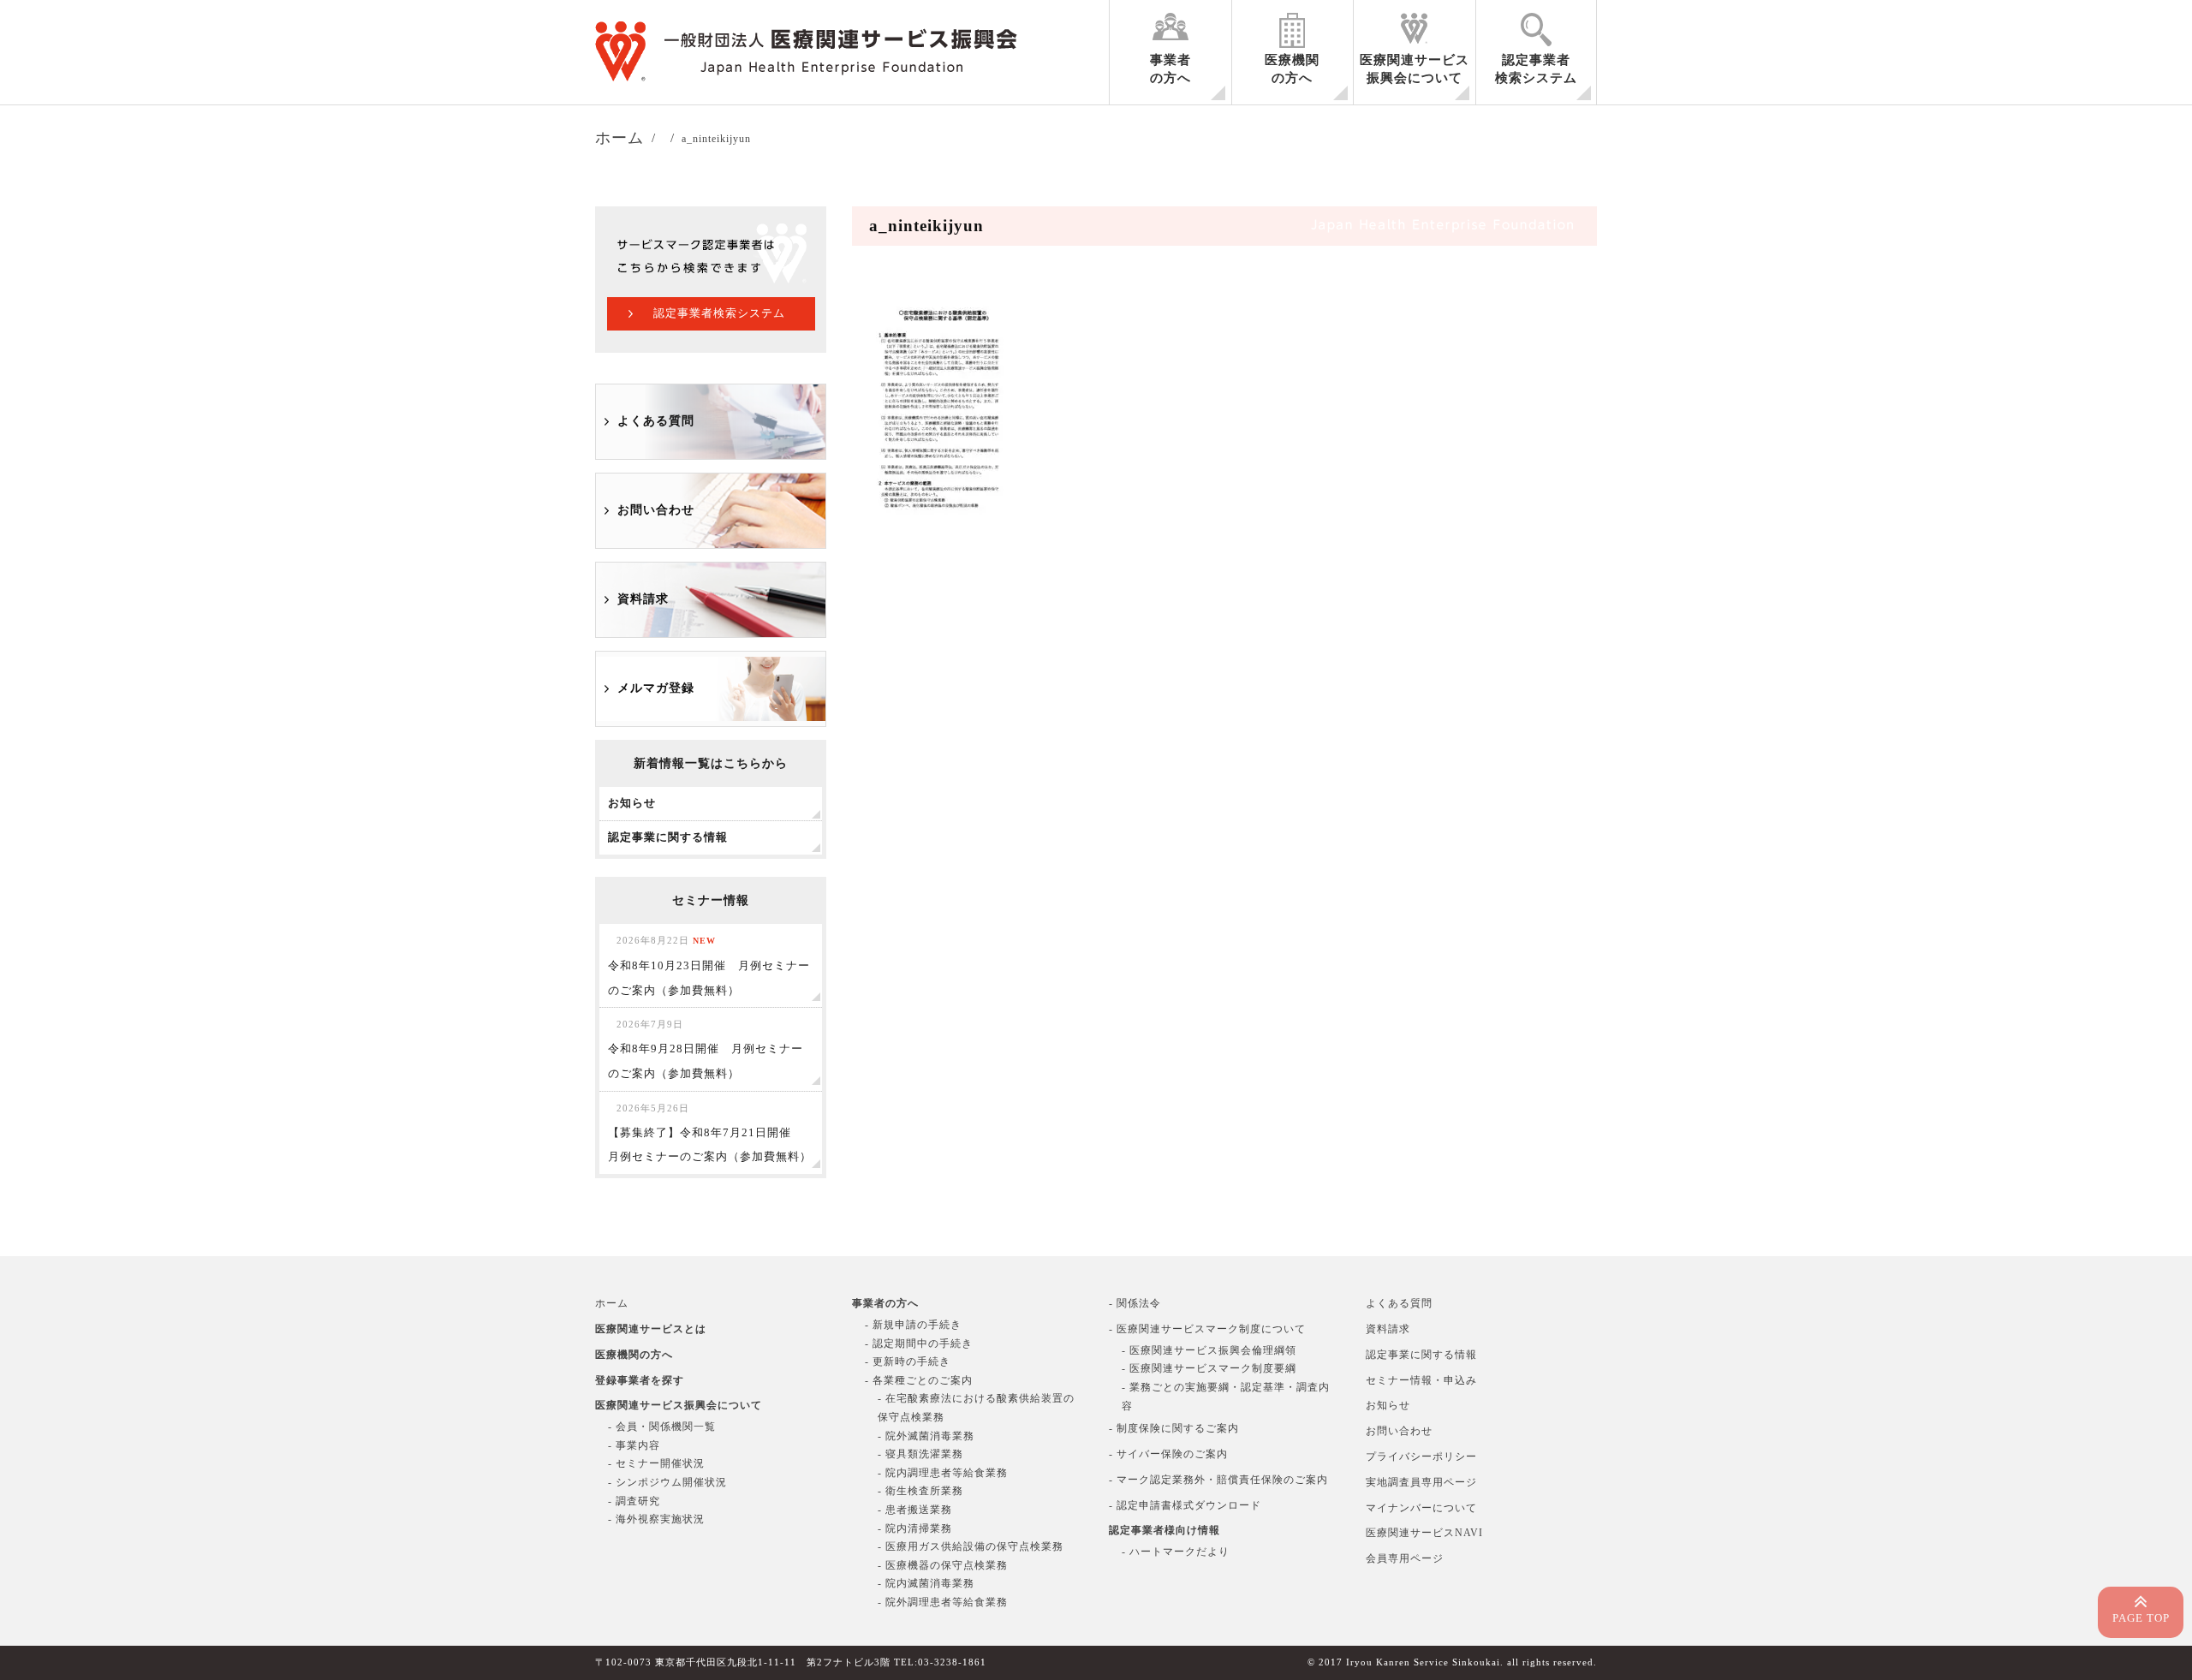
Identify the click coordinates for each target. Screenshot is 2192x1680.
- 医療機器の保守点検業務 (943, 1565)
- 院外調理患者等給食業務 (943, 1602)
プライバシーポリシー (1421, 1457)
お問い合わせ (656, 510)
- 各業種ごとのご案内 (919, 1380)
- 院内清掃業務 (915, 1528)
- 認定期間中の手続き (919, 1343)
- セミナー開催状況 (656, 1463)
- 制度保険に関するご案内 (1174, 1428)
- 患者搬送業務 (915, 1510)
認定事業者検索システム (1536, 69)
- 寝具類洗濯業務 (920, 1454)
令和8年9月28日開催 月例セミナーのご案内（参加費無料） (706, 1049)
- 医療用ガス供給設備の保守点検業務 (971, 1546)
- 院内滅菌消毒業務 (926, 1583)
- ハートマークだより (1176, 1552)
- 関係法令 (1135, 1303)
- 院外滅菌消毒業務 (926, 1436)
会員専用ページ (1405, 1558)
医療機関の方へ (1292, 69)
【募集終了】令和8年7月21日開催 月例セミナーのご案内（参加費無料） (710, 1133)
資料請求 (643, 599)
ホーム (612, 1303)
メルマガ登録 (656, 688)
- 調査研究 (634, 1501)
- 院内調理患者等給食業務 (943, 1473)
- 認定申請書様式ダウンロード (1185, 1505)
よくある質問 (656, 421)
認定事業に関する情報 (1421, 1355)
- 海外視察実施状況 (656, 1519)
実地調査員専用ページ (1421, 1482)
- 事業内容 (634, 1445)
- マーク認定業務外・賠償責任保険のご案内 (1218, 1480)
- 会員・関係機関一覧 (662, 1427)
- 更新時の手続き (908, 1361)
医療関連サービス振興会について (1415, 69)
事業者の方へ (1170, 69)
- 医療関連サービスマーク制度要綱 (1209, 1368)
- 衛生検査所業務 (920, 1491)
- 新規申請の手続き (913, 1325)
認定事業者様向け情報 (1164, 1530)
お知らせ (1388, 1405)
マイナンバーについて (1421, 1508)
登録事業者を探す (640, 1380)
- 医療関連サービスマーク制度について (1207, 1329)
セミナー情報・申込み (1421, 1380)
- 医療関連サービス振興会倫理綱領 (1209, 1350)
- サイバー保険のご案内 (1168, 1454)
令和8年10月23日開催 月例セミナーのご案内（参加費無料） (709, 966)
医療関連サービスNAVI (1424, 1533)
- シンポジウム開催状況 (667, 1482)
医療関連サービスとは (651, 1329)
